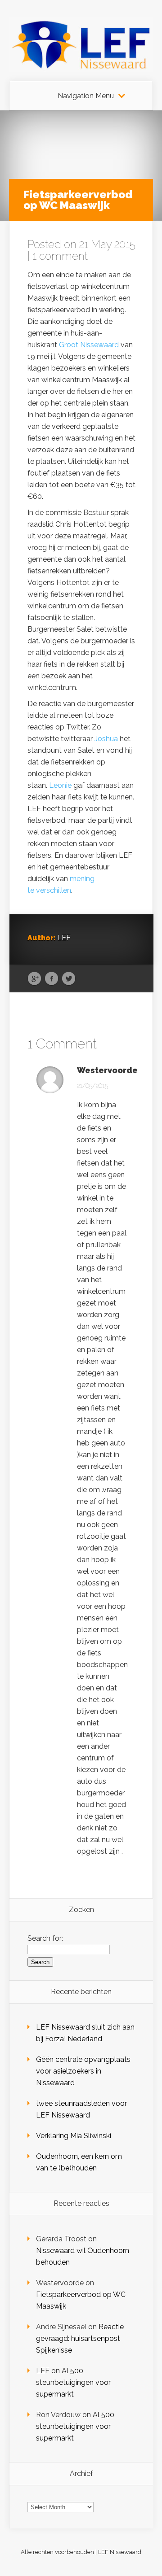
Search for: (45, 1938)
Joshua (106, 739)
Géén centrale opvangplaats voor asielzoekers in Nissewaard (83, 2071)
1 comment (60, 256)
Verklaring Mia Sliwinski (74, 2136)
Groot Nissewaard (89, 345)
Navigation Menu (86, 96)
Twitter (69, 979)
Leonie (60, 785)
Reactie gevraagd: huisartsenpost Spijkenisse (80, 2338)
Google (34, 979)
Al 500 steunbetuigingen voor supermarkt (73, 2382)
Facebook (52, 979)
